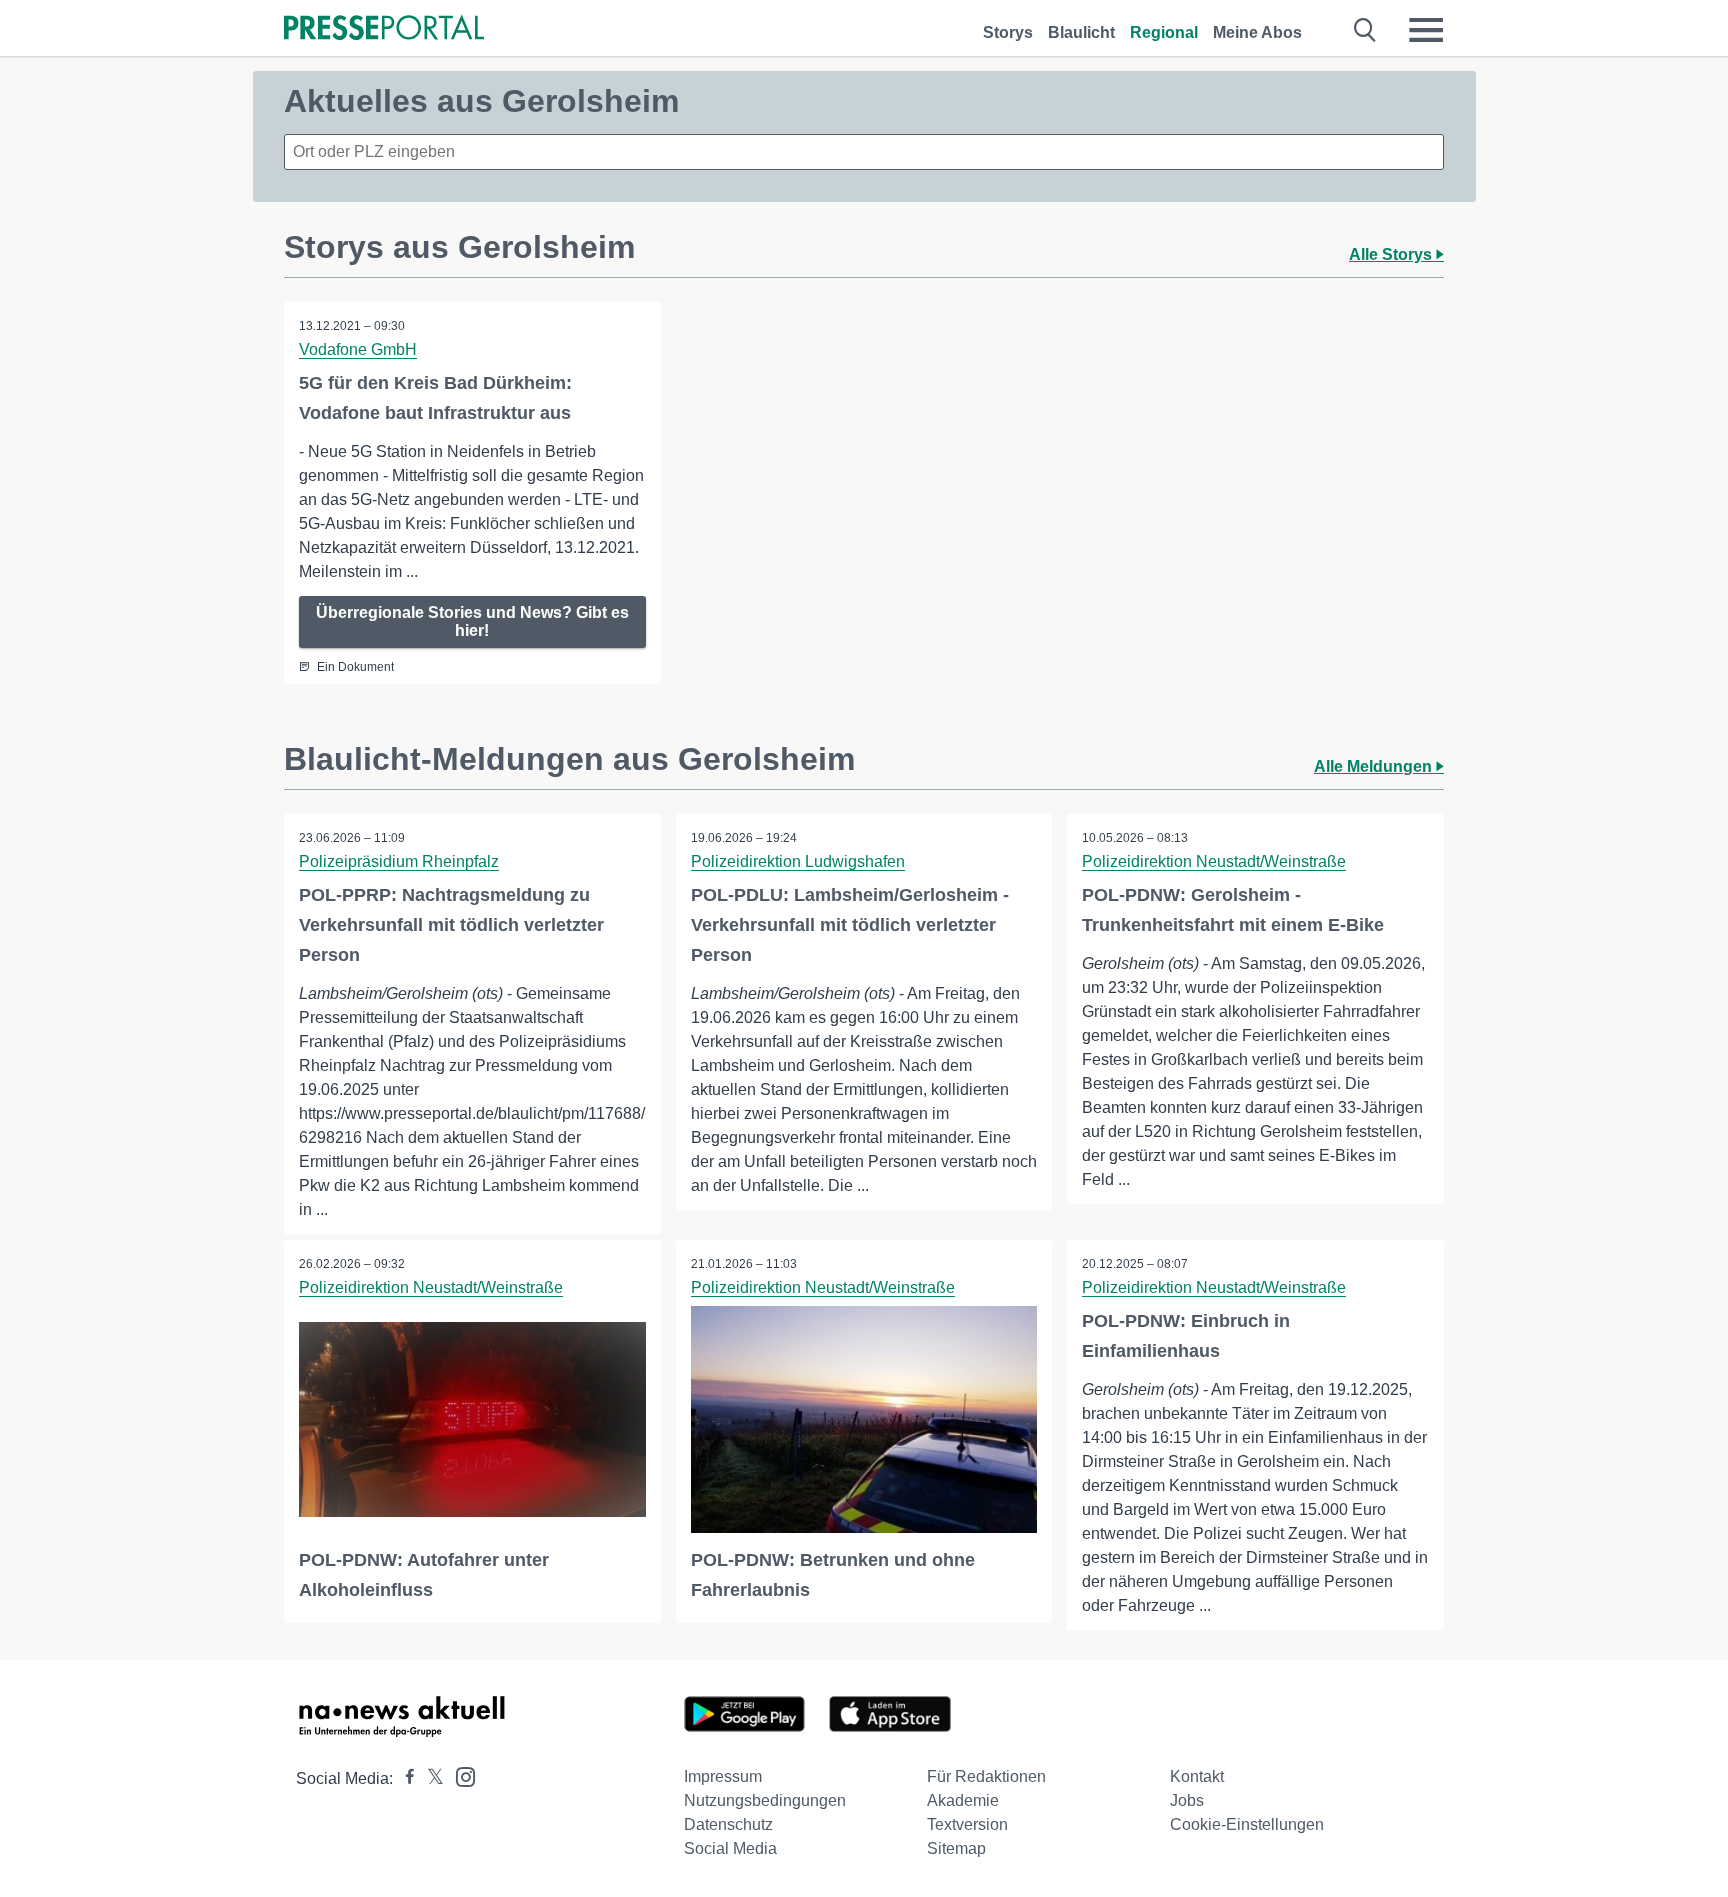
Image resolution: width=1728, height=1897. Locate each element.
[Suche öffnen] (1365, 30)
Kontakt (1197, 1776)
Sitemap (956, 1848)
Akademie (963, 1800)
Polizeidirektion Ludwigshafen (798, 861)
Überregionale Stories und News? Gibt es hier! (472, 621)
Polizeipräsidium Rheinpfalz (399, 861)
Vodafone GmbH (358, 349)
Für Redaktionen (986, 1776)
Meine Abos (1257, 32)
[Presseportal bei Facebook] (404, 1778)
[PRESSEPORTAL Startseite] (384, 29)
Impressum (723, 1776)
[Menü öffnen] (1426, 30)
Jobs (1187, 1800)
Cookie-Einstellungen (1247, 1824)
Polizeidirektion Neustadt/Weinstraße (1214, 861)
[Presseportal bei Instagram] (459, 1775)
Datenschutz (728, 1824)
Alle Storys (1392, 254)
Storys (1008, 32)
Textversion (967, 1824)
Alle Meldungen (1375, 766)
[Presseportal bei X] (429, 1778)
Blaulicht (1081, 32)
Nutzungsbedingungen (765, 1800)
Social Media (730, 1848)
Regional (1164, 32)
